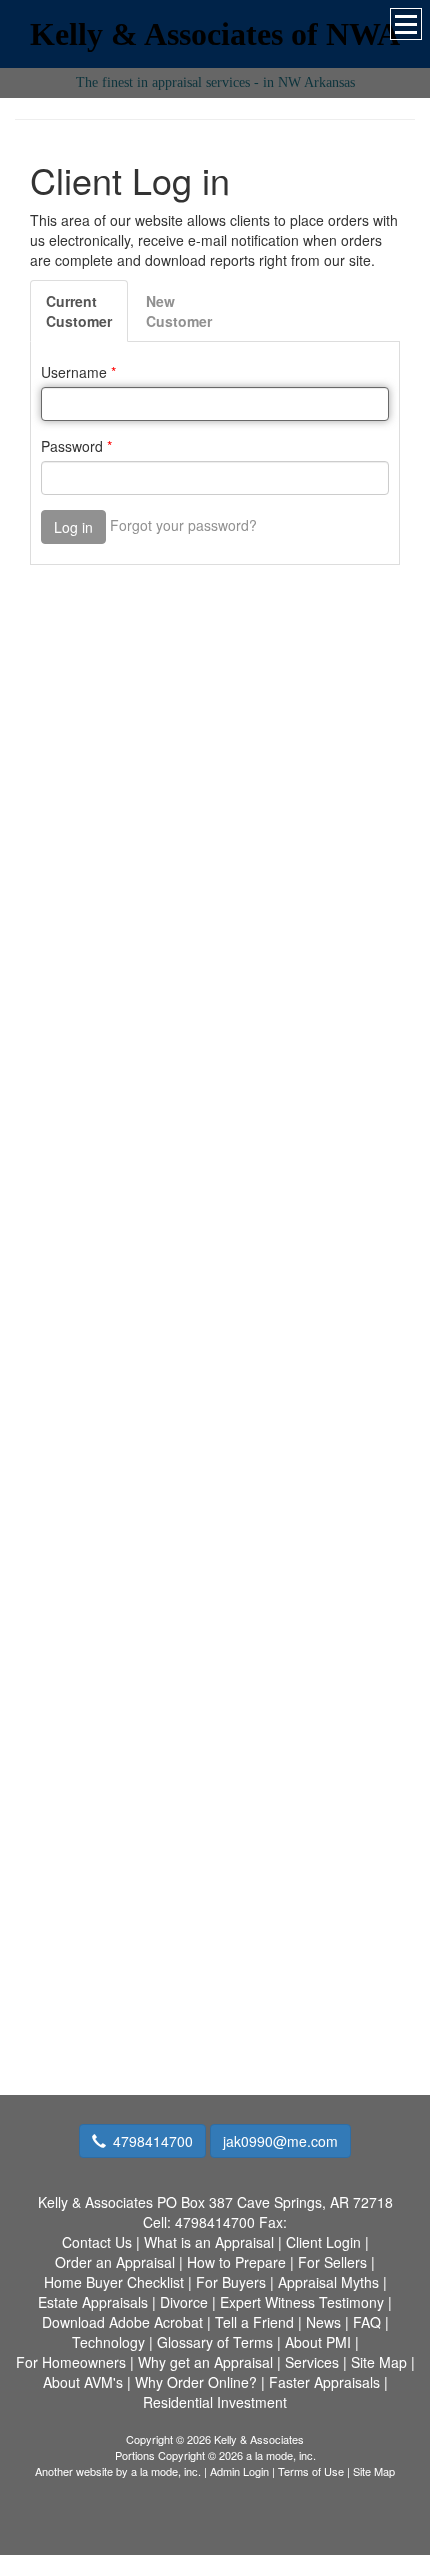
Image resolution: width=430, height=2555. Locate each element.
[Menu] (406, 24)
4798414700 (153, 2141)
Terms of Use (311, 2471)
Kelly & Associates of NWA (215, 34)
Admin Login (239, 2471)
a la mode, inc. (166, 2471)
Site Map (374, 2471)
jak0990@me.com (280, 2141)
